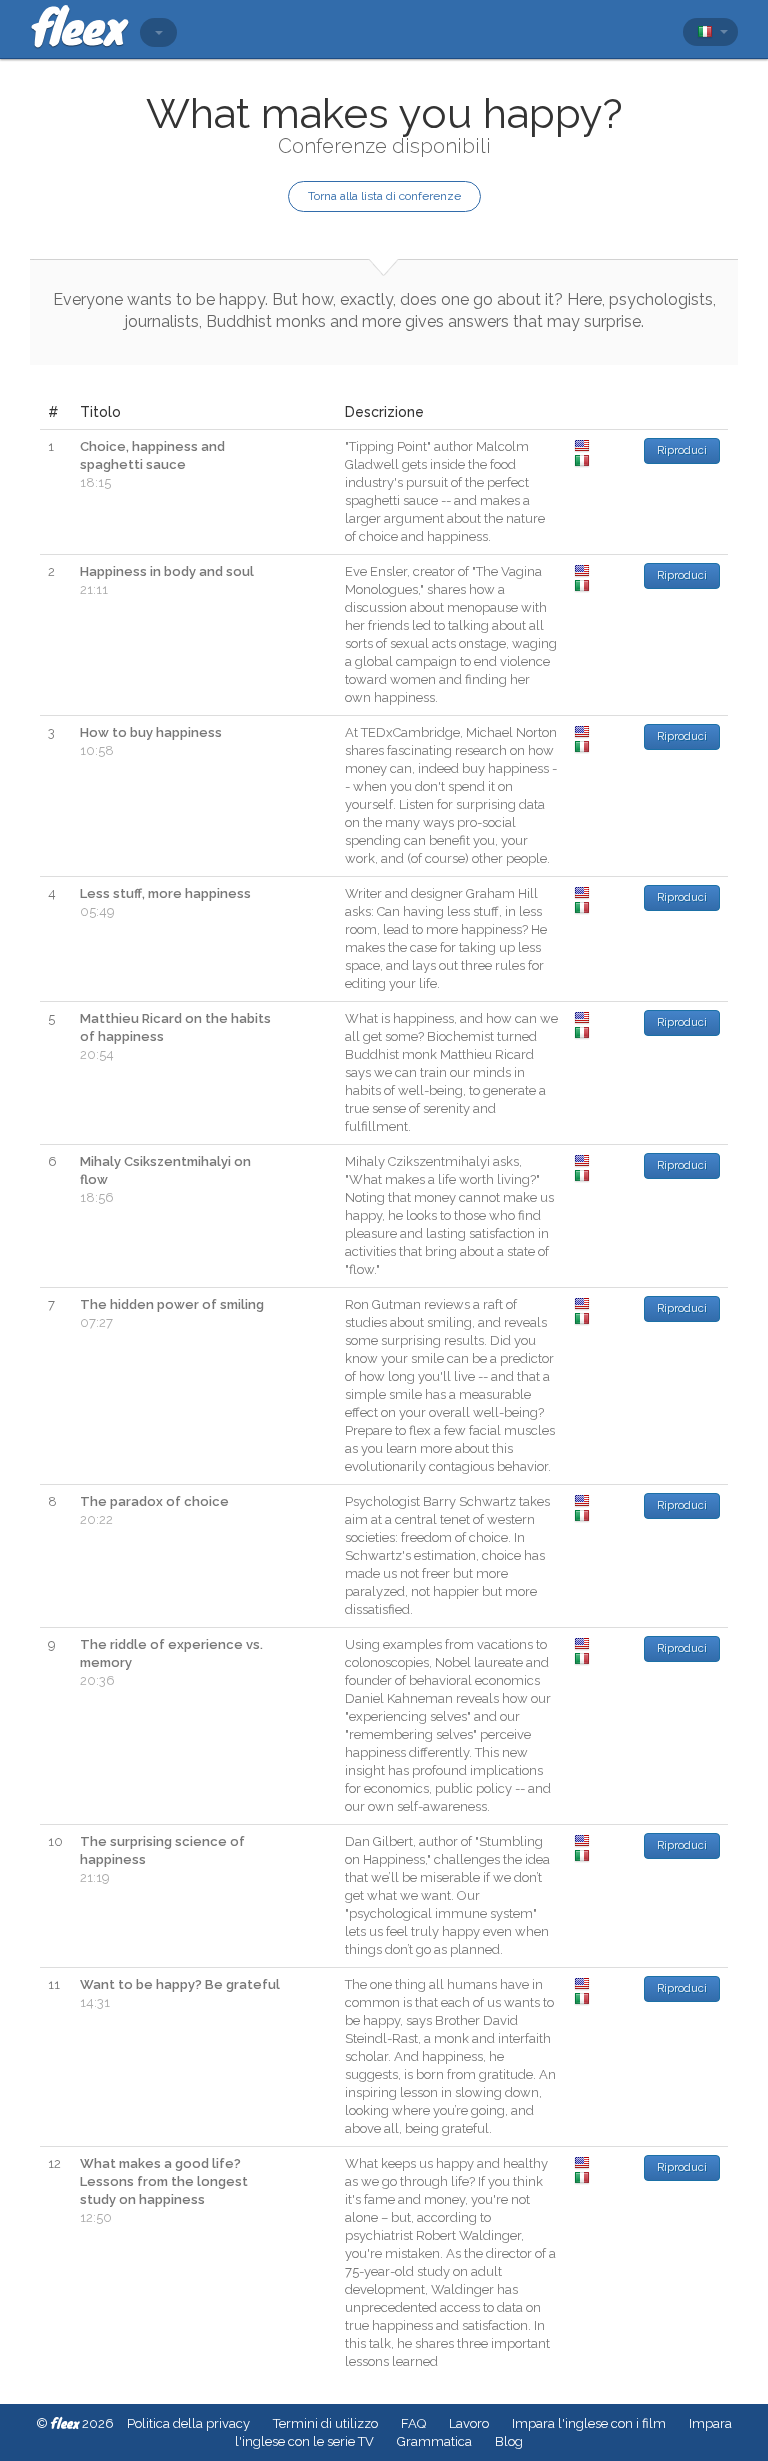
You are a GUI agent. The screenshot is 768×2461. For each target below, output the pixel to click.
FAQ (413, 2423)
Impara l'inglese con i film (589, 2423)
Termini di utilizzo (325, 2423)
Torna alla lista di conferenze (384, 196)
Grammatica (434, 2441)
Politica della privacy (188, 2423)
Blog (509, 2441)
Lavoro (469, 2423)
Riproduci (682, 450)
